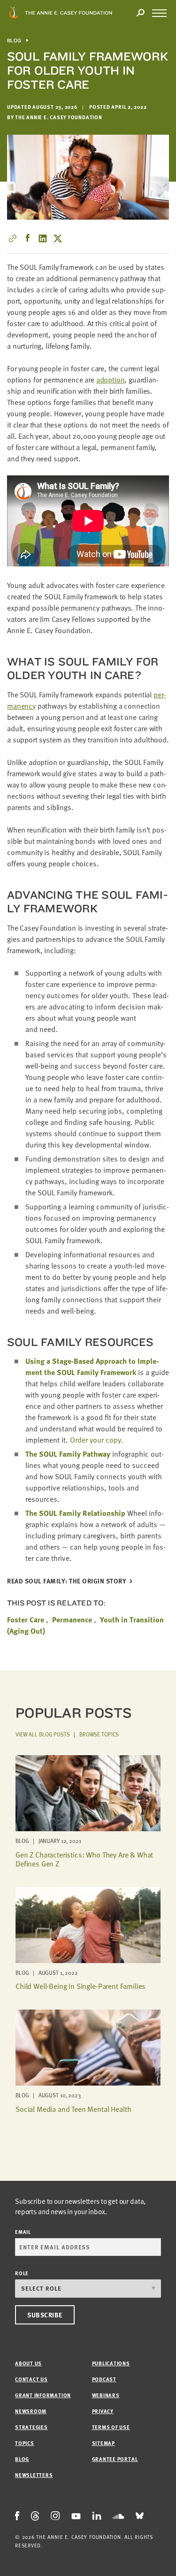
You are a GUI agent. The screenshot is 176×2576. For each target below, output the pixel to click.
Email (23, 2232)
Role (22, 2273)
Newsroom (31, 2411)
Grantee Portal (115, 2459)
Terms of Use (111, 2427)
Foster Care (26, 1620)
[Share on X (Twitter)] (58, 238)
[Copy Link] (13, 238)
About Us (28, 2363)
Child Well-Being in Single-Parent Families (80, 1986)
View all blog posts (43, 1734)
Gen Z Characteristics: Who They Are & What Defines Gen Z (84, 1859)
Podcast (104, 2379)
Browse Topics (99, 1734)
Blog (14, 41)
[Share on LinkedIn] (43, 238)
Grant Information (43, 2395)
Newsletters (34, 2475)
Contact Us (31, 2379)
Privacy (103, 2411)
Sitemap (103, 2443)
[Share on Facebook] (28, 238)
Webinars (106, 2395)
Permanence (72, 1620)
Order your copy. (97, 1440)
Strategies (31, 2427)
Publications (111, 2363)
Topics (25, 2443)
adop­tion (111, 380)
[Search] (140, 13)
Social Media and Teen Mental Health (73, 2109)
